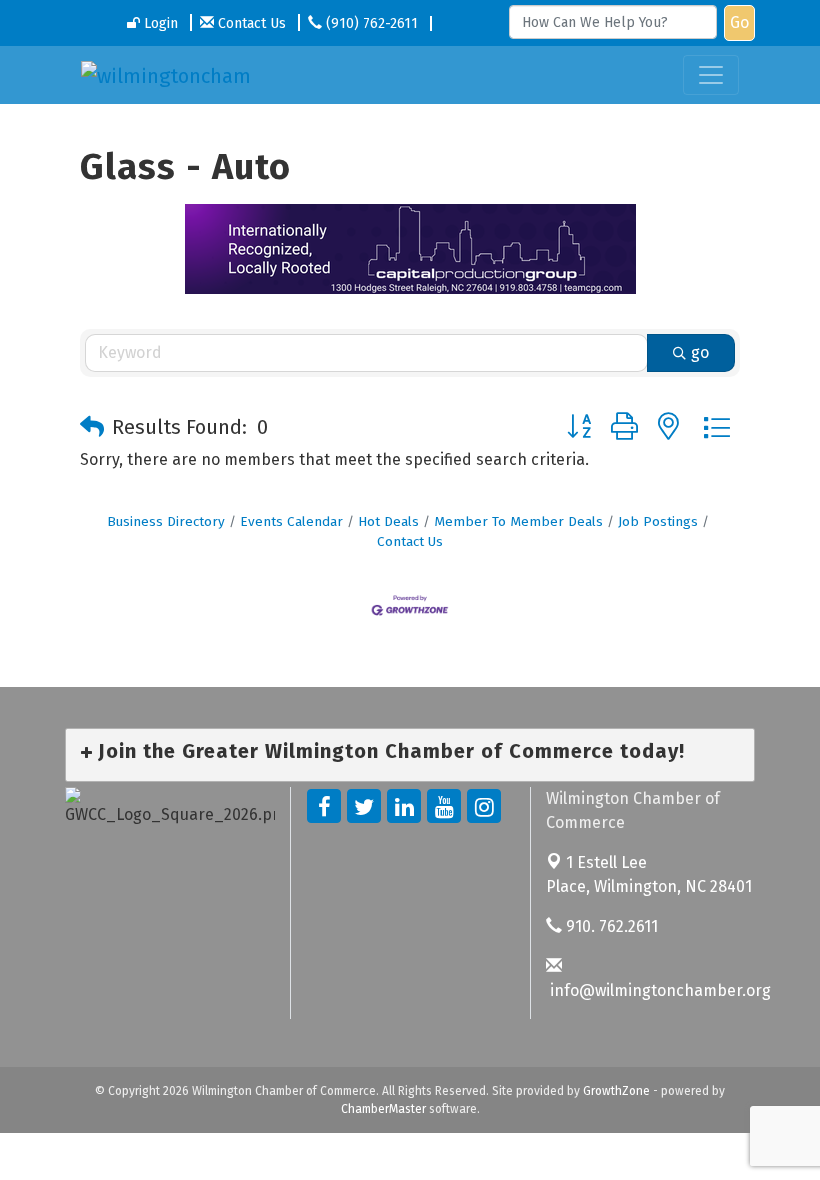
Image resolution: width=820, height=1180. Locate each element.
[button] (92, 427)
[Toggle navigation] (711, 75)
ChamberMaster (383, 1109)
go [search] (700, 352)
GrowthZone (616, 1091)
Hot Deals (388, 521)
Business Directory (166, 521)
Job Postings (658, 521)
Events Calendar (291, 521)
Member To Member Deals (518, 521)
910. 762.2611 (610, 926)
